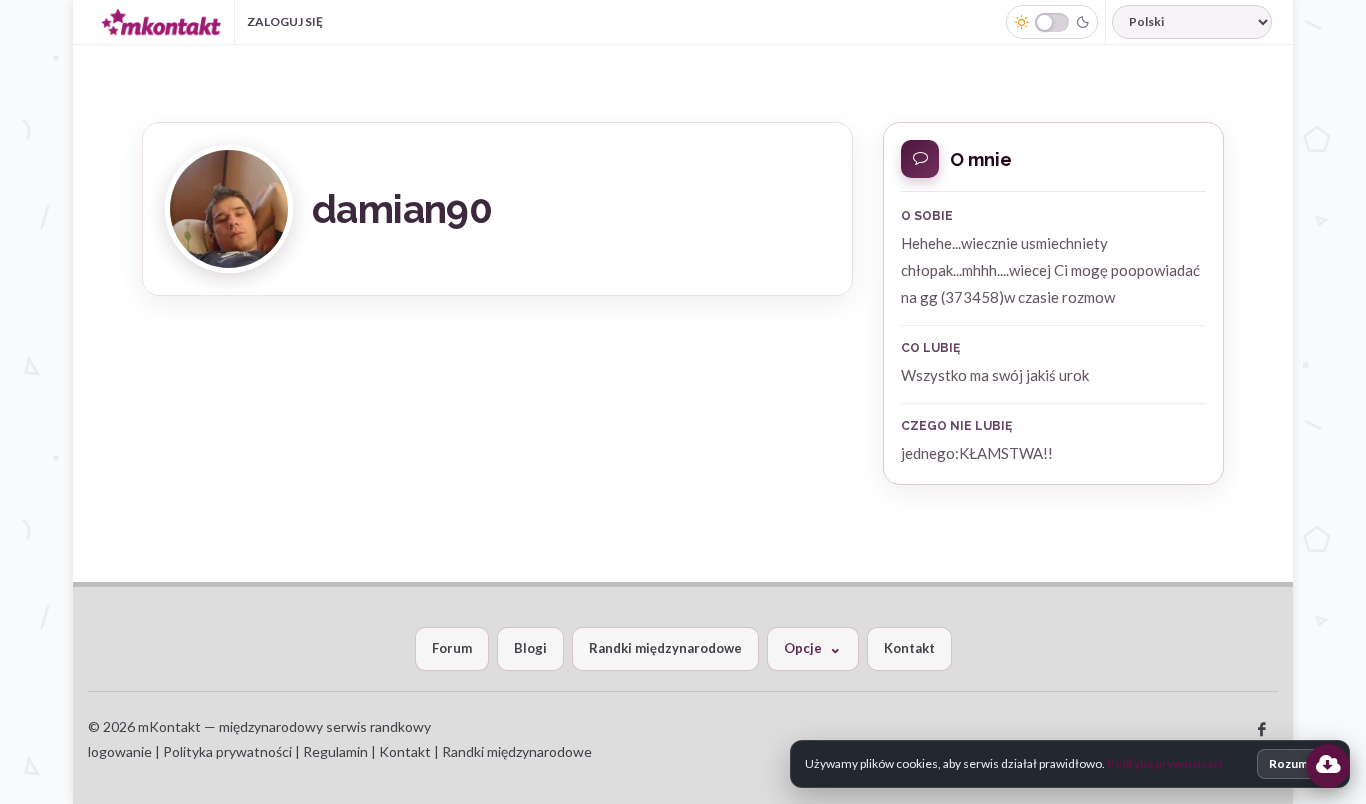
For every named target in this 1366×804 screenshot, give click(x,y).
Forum (452, 648)
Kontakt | (410, 751)
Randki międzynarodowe (665, 648)
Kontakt (909, 648)
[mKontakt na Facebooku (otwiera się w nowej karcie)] (1262, 730)
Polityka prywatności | (231, 751)
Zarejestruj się (405, 21)
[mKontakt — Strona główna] (161, 22)
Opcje (803, 648)
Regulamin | (341, 751)
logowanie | (125, 751)
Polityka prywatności (1164, 763)
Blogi (530, 648)
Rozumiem (1298, 763)
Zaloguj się (285, 21)
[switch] (1052, 22)
